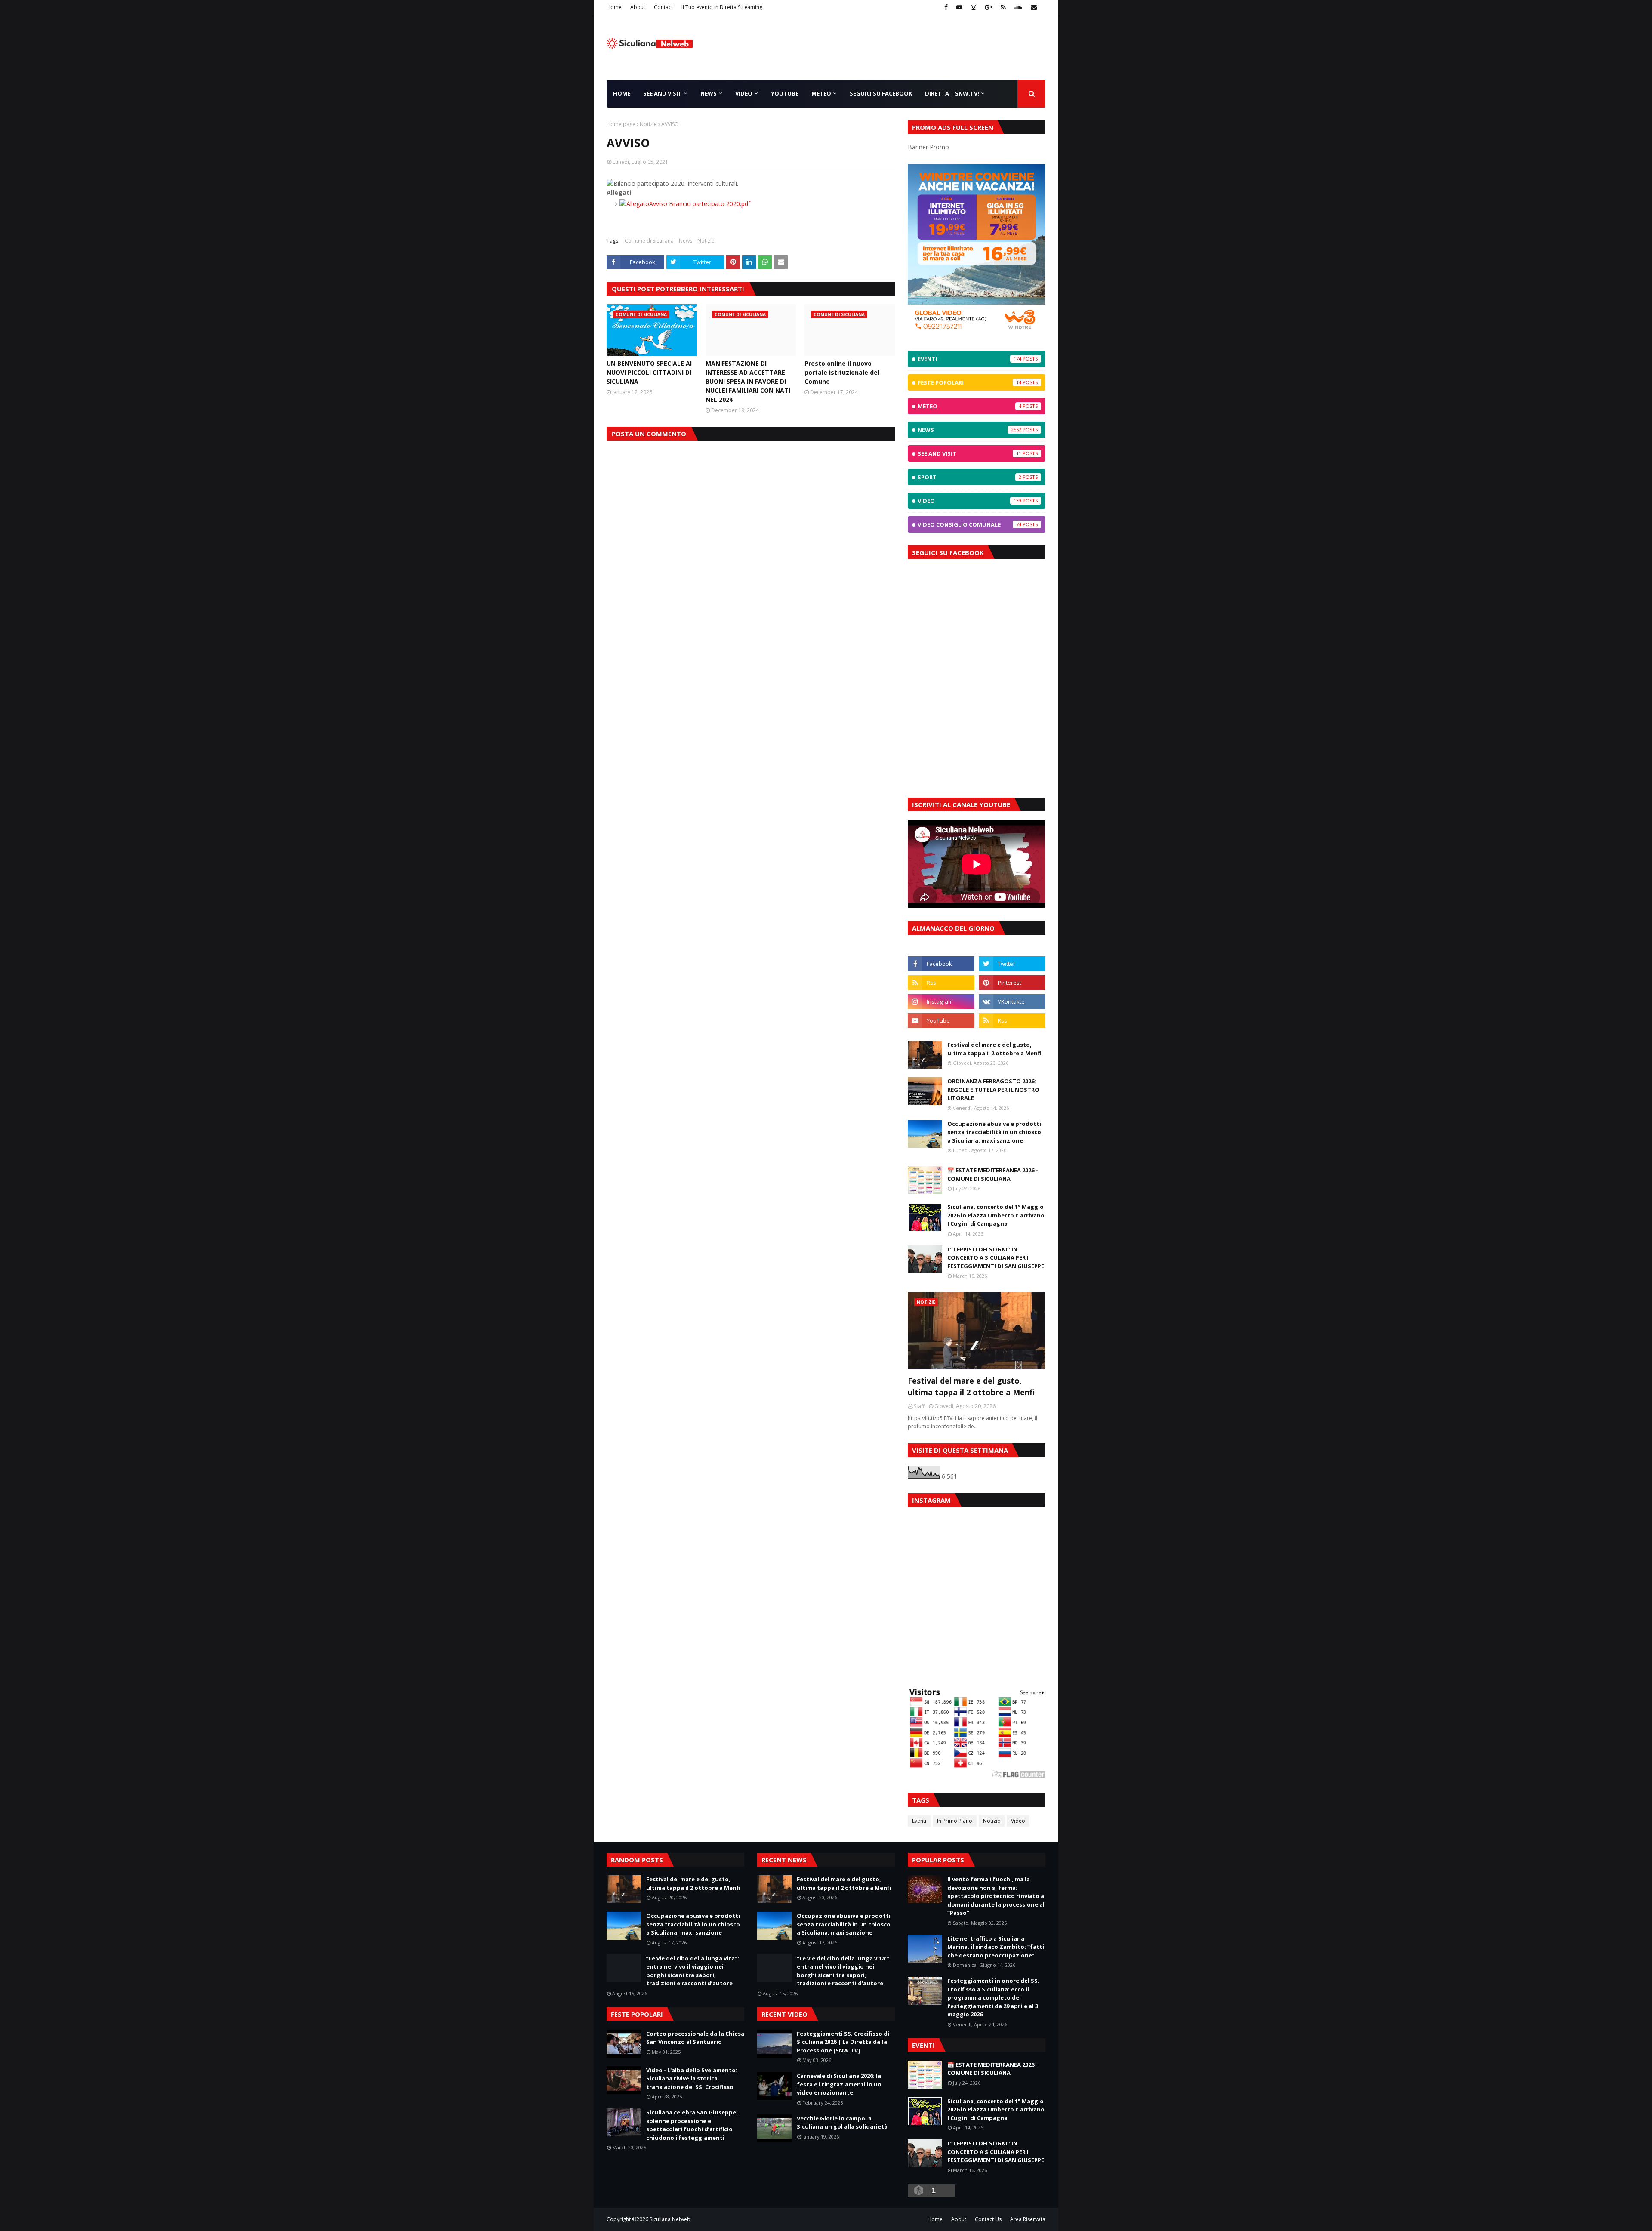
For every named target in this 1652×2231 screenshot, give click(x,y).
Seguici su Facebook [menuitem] (881, 93)
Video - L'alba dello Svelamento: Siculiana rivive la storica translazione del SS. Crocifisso (692, 2078)
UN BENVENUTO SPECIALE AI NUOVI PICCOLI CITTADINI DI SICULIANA (649, 372)
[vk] (1012, 1001)
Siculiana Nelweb (670, 2219)
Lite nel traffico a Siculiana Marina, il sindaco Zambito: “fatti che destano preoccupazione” (996, 1947)
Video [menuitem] (744, 93)
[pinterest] (1012, 983)
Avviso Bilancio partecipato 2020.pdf (700, 204)
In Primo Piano (955, 1821)
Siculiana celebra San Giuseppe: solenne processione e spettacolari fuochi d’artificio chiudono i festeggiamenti (692, 2125)
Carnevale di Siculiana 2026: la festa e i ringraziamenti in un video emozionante (839, 2084)
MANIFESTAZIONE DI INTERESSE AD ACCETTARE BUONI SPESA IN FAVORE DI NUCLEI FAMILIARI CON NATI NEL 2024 (748, 381)
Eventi (969, 359)
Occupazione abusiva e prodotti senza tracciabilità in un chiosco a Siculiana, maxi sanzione (994, 1132)
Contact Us (988, 2219)
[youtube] (959, 7)
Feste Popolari (969, 382)
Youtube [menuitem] (785, 93)
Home (614, 7)
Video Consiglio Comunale (969, 524)
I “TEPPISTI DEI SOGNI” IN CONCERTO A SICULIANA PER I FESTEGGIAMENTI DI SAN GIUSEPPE (996, 1258)
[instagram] (974, 7)
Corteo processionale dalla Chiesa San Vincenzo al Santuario (695, 2038)
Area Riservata (1028, 2219)
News (686, 241)
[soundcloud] (1018, 7)
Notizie (648, 124)
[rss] (1003, 7)
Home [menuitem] (622, 93)
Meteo (969, 406)
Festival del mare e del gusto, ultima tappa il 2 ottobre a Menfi (994, 1049)
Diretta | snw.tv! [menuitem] (952, 93)
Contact (663, 7)
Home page (621, 124)
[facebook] (946, 7)
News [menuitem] (709, 93)
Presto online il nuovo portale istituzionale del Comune (842, 372)
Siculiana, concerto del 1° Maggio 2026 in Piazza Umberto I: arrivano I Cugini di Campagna (996, 1215)
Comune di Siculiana (649, 241)
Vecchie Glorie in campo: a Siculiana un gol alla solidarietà (842, 2123)
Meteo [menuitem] (821, 93)
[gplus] (989, 7)
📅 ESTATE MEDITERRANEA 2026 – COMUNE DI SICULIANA (993, 1174)
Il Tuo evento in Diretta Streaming (722, 7)
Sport (969, 477)
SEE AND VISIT (969, 453)
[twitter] (1012, 964)
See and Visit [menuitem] (663, 93)
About (638, 7)
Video (969, 501)
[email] (1033, 7)
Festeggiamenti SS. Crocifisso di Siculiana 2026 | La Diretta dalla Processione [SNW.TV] (843, 2042)
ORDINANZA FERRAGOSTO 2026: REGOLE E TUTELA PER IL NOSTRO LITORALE (993, 1089)
